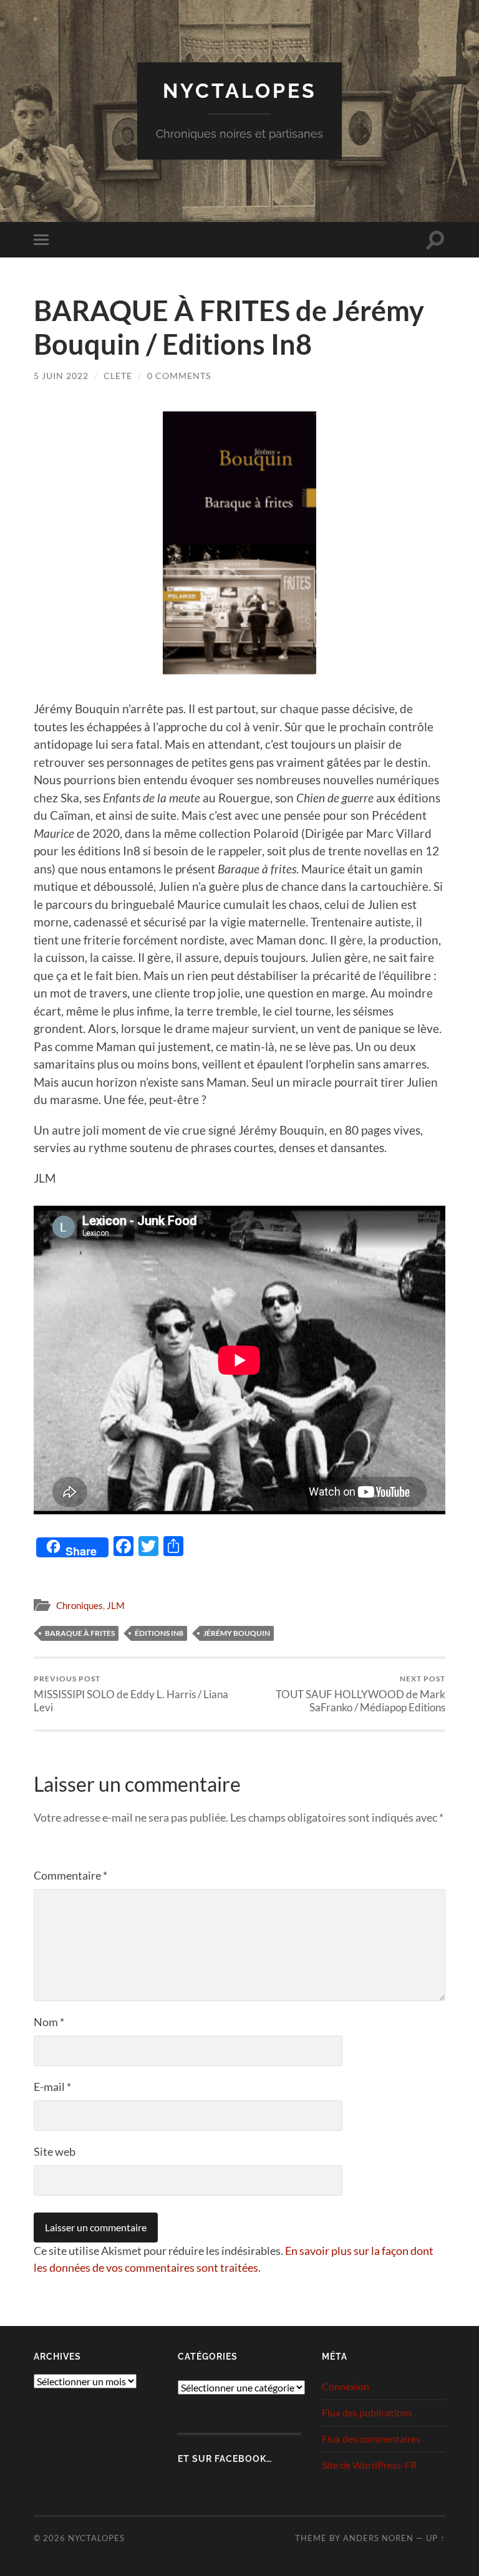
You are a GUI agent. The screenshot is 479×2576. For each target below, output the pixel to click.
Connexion (346, 2386)
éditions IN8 (159, 1633)
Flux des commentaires (371, 2439)
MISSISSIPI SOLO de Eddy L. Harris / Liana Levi (131, 1694)
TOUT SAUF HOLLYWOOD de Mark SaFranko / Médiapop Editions (360, 1694)
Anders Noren (378, 2538)
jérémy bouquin (237, 1633)
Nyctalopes (240, 91)
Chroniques (80, 1605)
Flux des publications (367, 2412)
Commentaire (70, 1875)
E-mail (52, 2087)
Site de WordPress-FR (369, 2465)
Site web (55, 2151)
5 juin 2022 (61, 376)
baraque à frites (80, 1633)
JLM (116, 1605)
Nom (49, 2022)
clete (118, 376)
